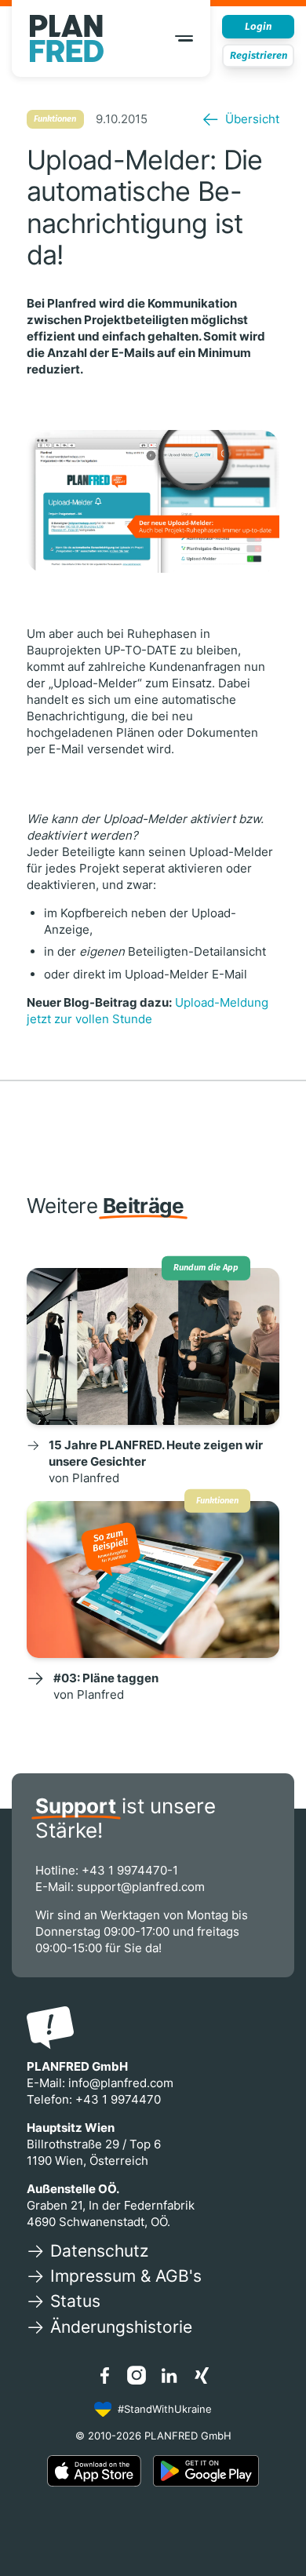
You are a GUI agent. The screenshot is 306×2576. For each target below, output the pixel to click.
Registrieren (259, 55)
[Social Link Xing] (202, 2375)
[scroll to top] (273, 2529)
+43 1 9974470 (118, 2099)
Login (258, 26)
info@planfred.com (121, 2083)
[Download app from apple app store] (94, 2471)
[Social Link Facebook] (104, 2375)
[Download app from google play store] (206, 2471)
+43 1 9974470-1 (130, 1870)
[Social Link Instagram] (137, 2375)
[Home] (67, 38)
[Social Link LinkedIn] (169, 2375)
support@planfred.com (141, 1887)
